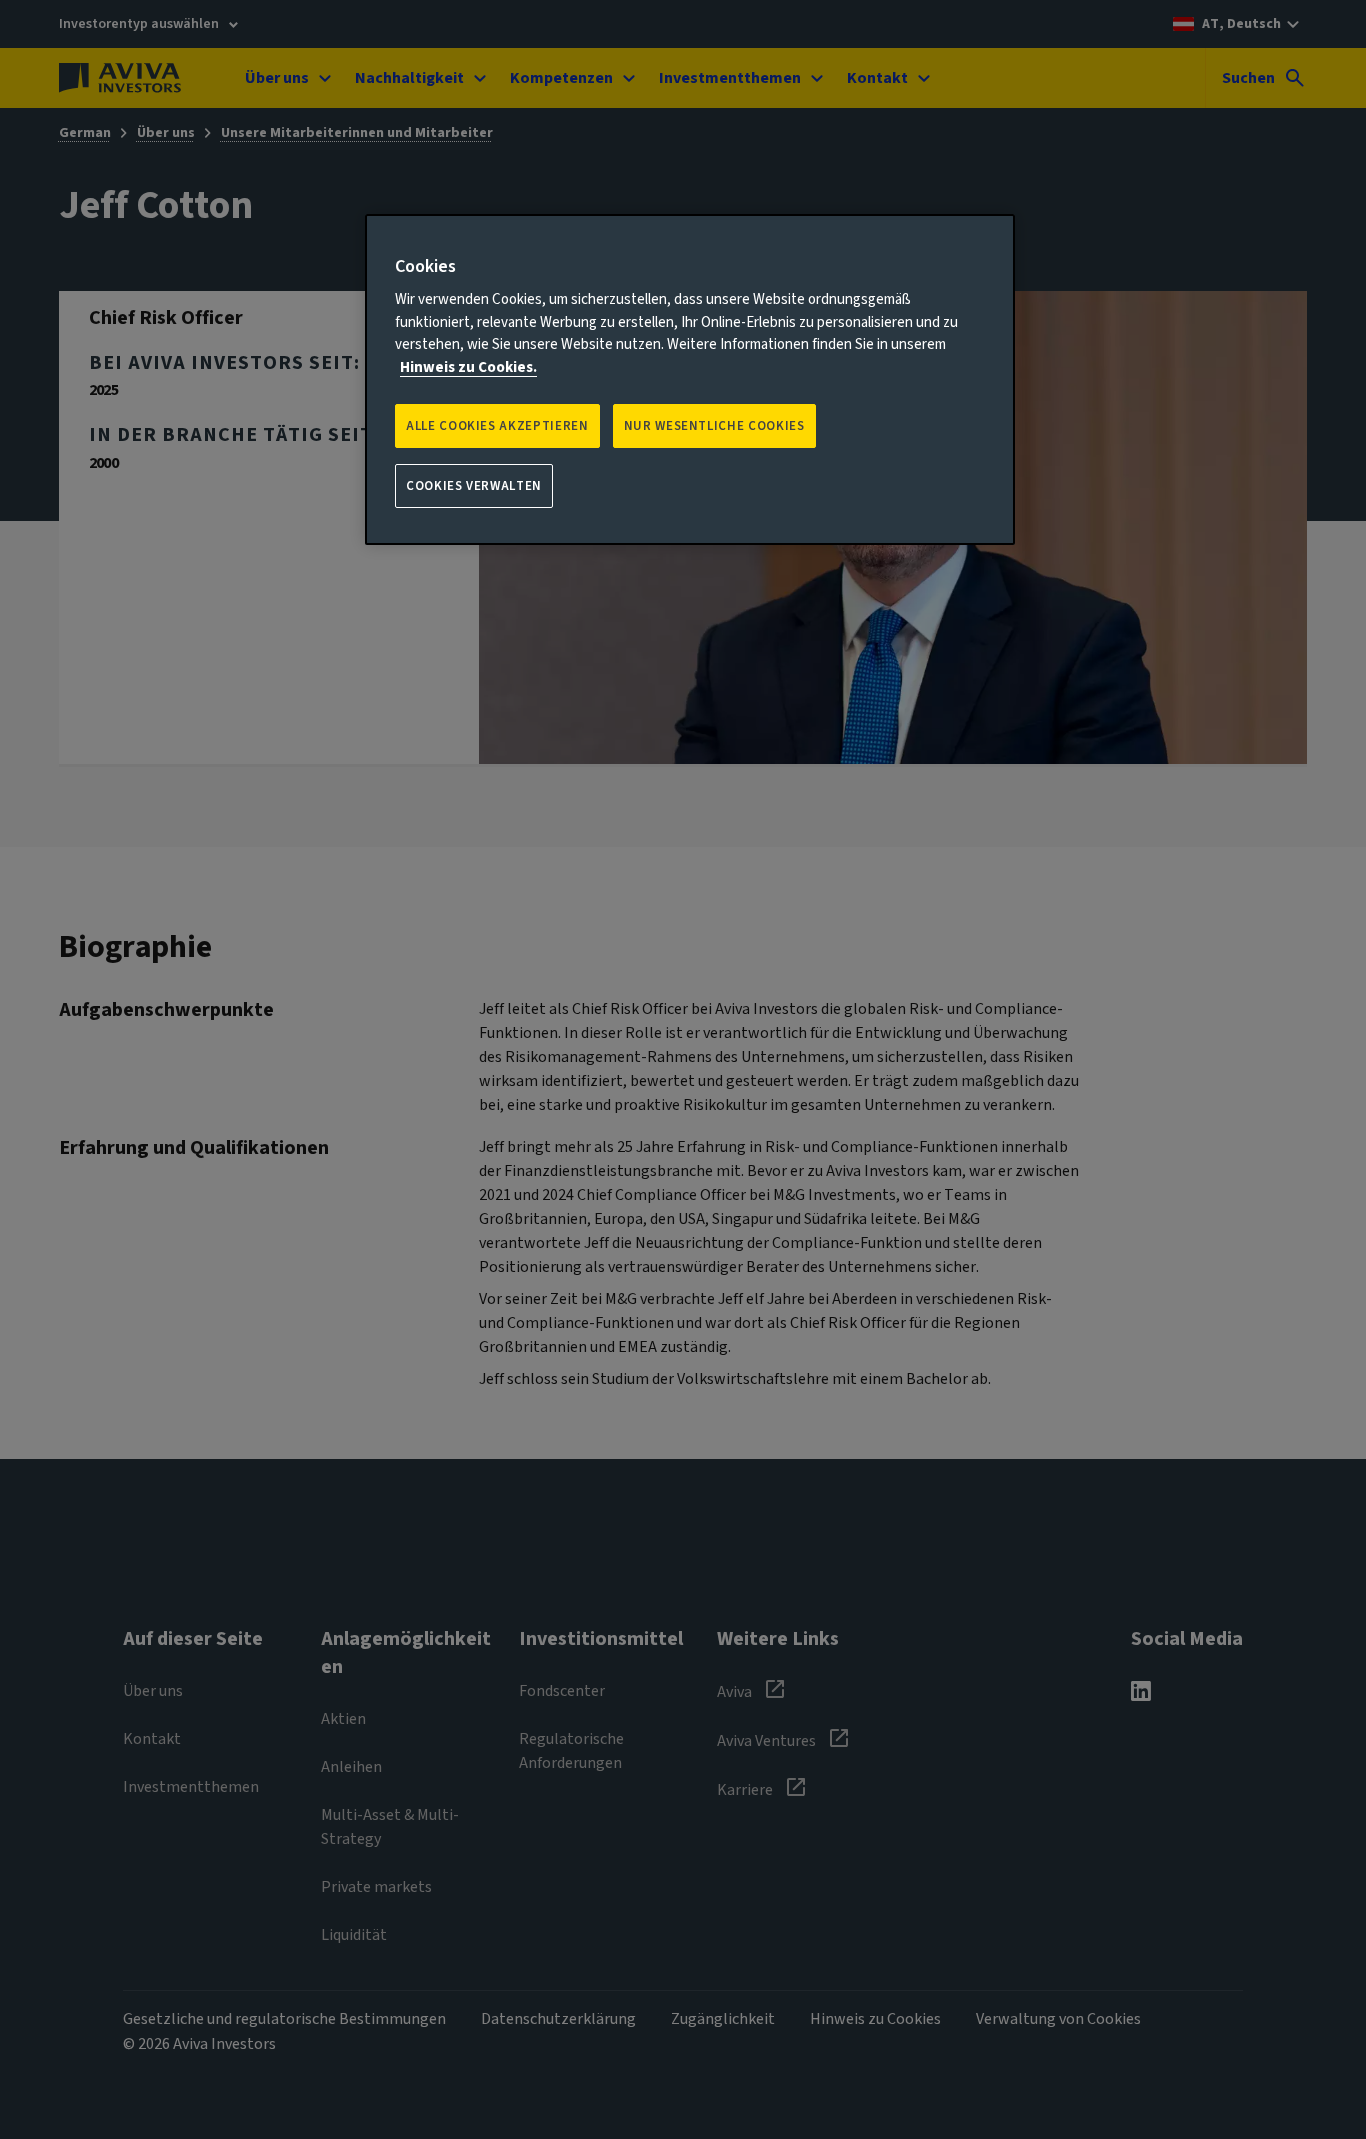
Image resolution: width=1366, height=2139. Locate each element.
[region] (690, 380)
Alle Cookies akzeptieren (497, 426)
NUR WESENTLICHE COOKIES (714, 426)
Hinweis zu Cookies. (468, 367)
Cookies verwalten (474, 486)
